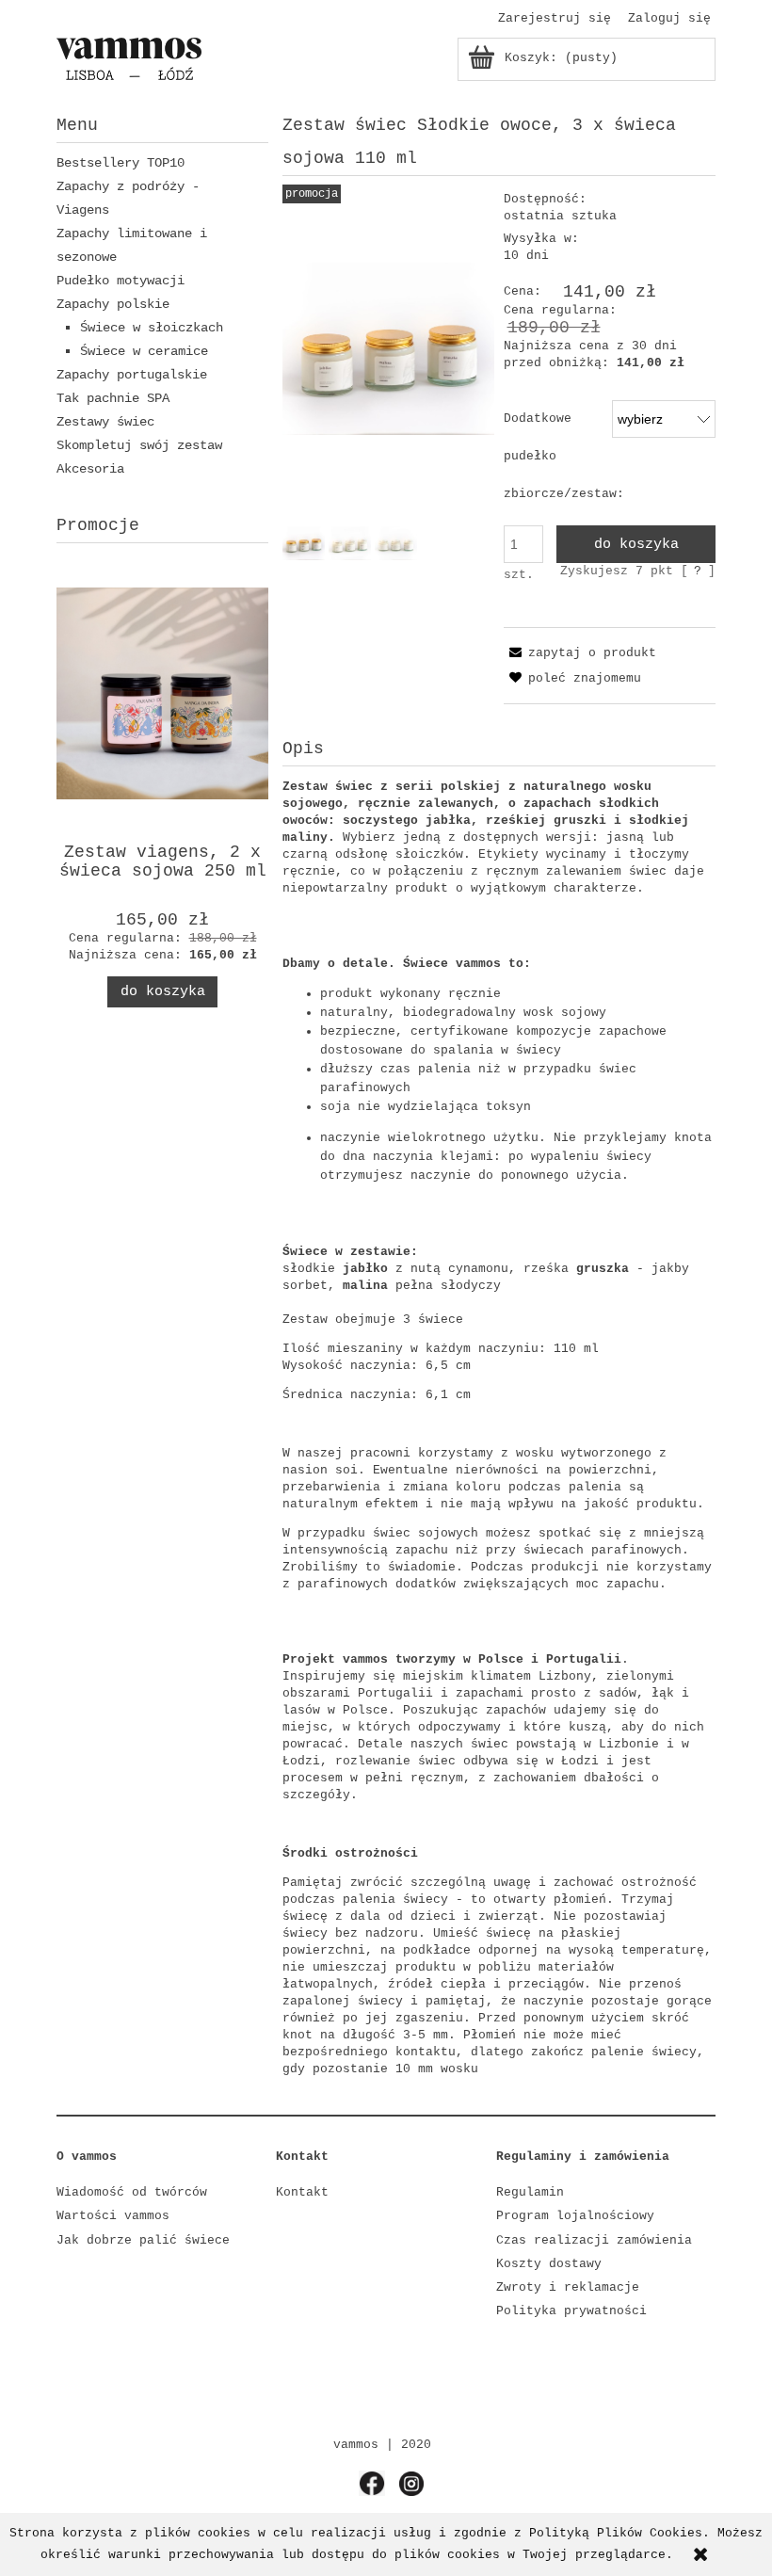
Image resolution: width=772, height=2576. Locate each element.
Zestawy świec (105, 422)
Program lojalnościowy (575, 2216)
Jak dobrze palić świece (143, 2240)
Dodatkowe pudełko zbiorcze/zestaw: (564, 456)
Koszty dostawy (549, 2264)
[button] (580, 653)
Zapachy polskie (113, 304)
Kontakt (302, 2192)
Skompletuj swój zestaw (139, 445)
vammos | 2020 (382, 2445)
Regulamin (530, 2192)
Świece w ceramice (144, 351)
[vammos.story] (372, 2483)
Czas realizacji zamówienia (594, 2240)
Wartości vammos (113, 2216)
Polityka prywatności (571, 2311)
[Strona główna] (129, 58)
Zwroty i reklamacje (568, 2287)
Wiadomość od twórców (132, 2192)
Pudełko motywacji (121, 281)
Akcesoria (90, 469)
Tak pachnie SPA (113, 398)
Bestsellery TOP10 (121, 163)
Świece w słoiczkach (152, 328)
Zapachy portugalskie (132, 375)
